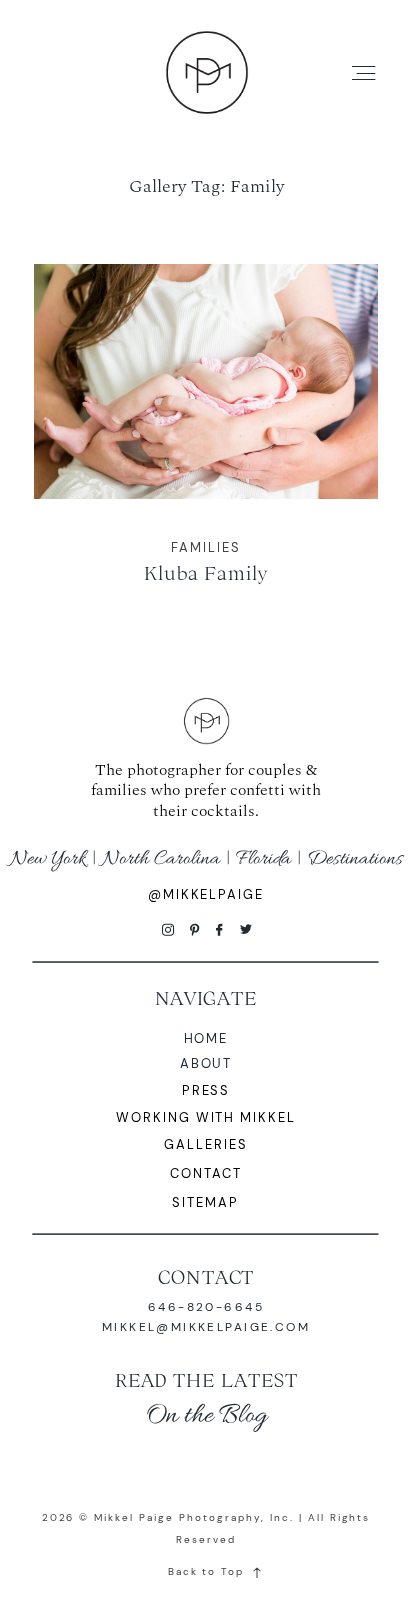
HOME (206, 1038)
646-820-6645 (206, 1307)
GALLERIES (206, 1144)
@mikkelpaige (206, 894)
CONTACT (206, 1277)
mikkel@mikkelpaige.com (206, 1327)
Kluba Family (206, 438)
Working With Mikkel (206, 1117)
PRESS (206, 1090)
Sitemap (205, 1202)
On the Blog (206, 1416)
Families (206, 547)
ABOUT (206, 1063)
